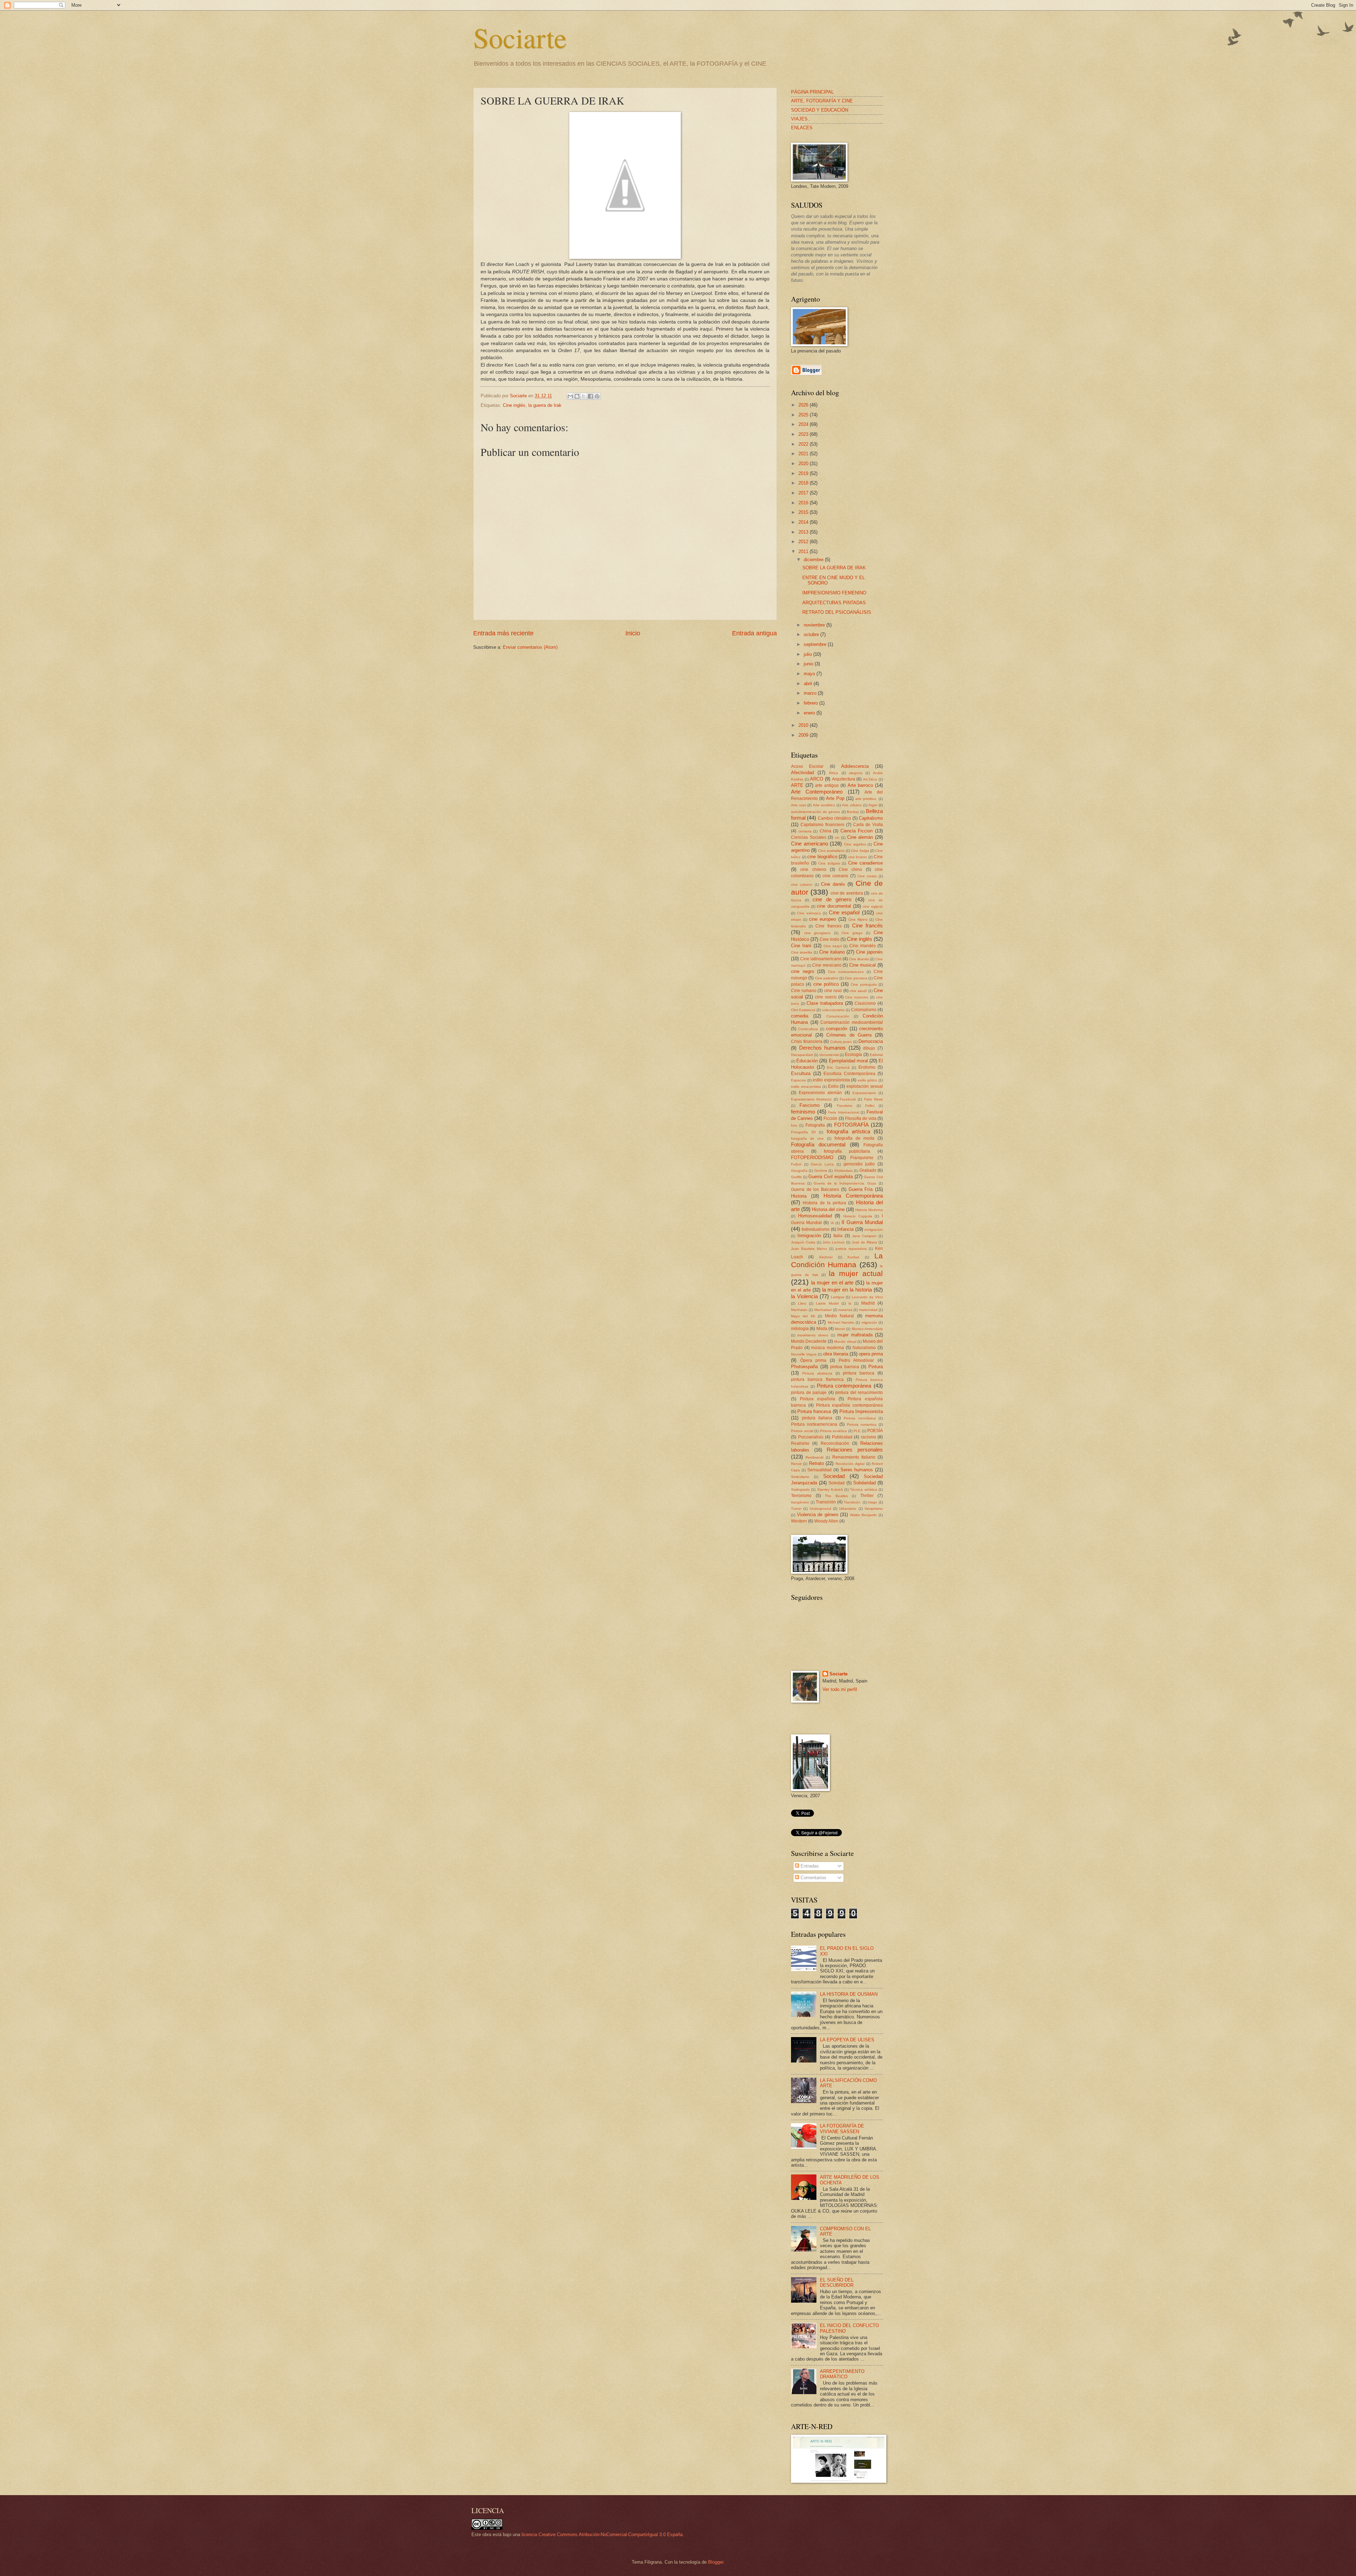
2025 (804, 415)
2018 (804, 483)
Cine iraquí (833, 946)
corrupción (837, 1029)
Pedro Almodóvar (857, 1360)
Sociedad (834, 1476)
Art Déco (870, 779)
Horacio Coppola (858, 1216)
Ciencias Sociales (809, 837)
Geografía (799, 1171)
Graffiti (796, 1177)
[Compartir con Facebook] (590, 396)
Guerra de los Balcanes (815, 1189)
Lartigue (838, 1297)
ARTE (797, 785)
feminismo (803, 1112)
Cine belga (860, 851)
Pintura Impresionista (861, 1411)
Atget (873, 805)
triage (873, 1502)
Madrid (868, 1303)
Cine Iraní (801, 946)
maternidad (868, 1310)
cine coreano (835, 876)
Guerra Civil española (830, 1177)
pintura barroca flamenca (817, 1379)
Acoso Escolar (807, 766)
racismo (869, 1437)
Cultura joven (841, 1042)
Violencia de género (818, 1515)
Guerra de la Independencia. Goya (845, 1183)
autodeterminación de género (816, 812)
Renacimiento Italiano (854, 1457)
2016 (804, 503)
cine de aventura (847, 893)
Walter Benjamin (864, 1515)
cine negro (802, 971)
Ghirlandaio (843, 1171)
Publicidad (842, 1437)
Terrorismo (801, 1496)
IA (832, 1223)
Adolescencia (855, 766)
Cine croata (867, 876)
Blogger (716, 2562)
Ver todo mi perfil (840, 1689)
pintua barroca (845, 1367)
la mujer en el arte (832, 1283)
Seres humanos (857, 1470)
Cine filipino (858, 919)
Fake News (873, 1099)
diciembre (814, 560)
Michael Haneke (841, 1322)
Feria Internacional (844, 1112)
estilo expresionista (831, 1080)
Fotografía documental (818, 1144)
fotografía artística (848, 1131)
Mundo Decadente (809, 1341)
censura (805, 831)
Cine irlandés (863, 946)
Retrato (816, 1463)
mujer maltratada (855, 1335)
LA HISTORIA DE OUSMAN (849, 1994)
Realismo (800, 1443)
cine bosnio (858, 857)
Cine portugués (864, 984)
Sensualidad (819, 1470)
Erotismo (867, 1067)
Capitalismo (871, 818)
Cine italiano (832, 952)
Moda (822, 1329)
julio (808, 654)
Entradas (809, 1866)
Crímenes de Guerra (849, 1035)
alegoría (856, 773)
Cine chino (850, 869)
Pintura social (802, 1431)
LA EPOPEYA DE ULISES (847, 2040)
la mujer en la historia (847, 1290)
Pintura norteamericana (814, 1424)
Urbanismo (848, 1509)
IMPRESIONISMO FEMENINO (834, 593)
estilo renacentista (806, 1087)
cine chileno (813, 869)
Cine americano (810, 844)
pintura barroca (859, 1373)
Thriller (867, 1496)
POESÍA (875, 1431)
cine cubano (802, 885)
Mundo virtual (845, 1342)
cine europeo (822, 919)
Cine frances (828, 926)
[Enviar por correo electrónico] (570, 396)
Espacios (798, 1080)
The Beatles (836, 1496)
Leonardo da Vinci (867, 1297)
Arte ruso (799, 805)
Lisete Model (827, 1303)
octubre (812, 634)
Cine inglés (514, 405)
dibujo (869, 1048)
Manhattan (823, 1310)
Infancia (845, 1229)
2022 (804, 444)
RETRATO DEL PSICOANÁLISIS (837, 612)
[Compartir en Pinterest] (597, 396)
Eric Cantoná (838, 1067)
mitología (800, 1329)
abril (809, 684)
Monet (840, 1329)
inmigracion (874, 1230)
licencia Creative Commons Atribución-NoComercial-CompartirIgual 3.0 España (602, 2535)
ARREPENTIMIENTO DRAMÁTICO (842, 2374)
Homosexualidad (815, 1216)
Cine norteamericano (846, 972)
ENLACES (802, 128)
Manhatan (799, 1310)
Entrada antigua (754, 633)
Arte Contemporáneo (817, 792)
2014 (804, 522)
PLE (857, 1431)
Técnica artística (863, 1489)
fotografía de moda (854, 1138)
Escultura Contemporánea (849, 1074)
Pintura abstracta (817, 1373)
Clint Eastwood (803, 1010)
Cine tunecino (857, 997)
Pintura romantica (862, 1424)
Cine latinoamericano (821, 959)
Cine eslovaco (809, 913)
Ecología (854, 1055)
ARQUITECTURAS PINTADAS (834, 603)
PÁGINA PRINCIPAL (812, 92)
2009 (804, 735)
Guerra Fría (861, 1189)
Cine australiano (831, 851)
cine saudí (858, 991)
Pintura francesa (814, 1411)
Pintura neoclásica (860, 1418)
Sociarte (520, 37)
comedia (800, 1016)
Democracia (871, 1041)
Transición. (852, 1502)
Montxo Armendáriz (867, 1329)
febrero (811, 703)
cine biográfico (822, 857)
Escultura (801, 1073)
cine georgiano (817, 933)
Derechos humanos (823, 1048)
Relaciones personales (855, 1450)
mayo (810, 674)
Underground (820, 1509)
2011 (804, 551)
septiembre (816, 644)
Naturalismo (864, 1348)
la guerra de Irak (545, 405)
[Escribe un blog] (577, 396)
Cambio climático (834, 818)
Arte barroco (860, 785)
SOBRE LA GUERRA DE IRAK (834, 568)
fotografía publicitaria (847, 1151)
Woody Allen (826, 1521)
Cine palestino (827, 978)
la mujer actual (856, 1273)
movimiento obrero (813, 1335)
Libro (802, 1303)
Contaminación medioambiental (852, 1022)
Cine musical (863, 965)
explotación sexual (865, 1086)
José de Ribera (864, 1242)
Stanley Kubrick (830, 1489)
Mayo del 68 (803, 1316)
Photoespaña (804, 1367)
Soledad (837, 1483)
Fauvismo (845, 1106)
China (825, 831)
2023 (804, 434)
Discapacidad (802, 1055)
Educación (807, 1061)
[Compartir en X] (584, 396)
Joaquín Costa (803, 1242)
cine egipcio (873, 906)
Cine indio (829, 939)
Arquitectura (844, 779)
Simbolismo (800, 1477)
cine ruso (833, 991)
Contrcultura (808, 1029)
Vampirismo (874, 1509)
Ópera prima (813, 1360)
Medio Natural (839, 1316)
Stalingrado (800, 1489)
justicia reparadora (851, 1249)
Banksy (853, 812)
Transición (826, 1502)
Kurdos (853, 1257)
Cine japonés (869, 952)
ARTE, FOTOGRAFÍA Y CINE (822, 101)
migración (869, 1322)
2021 (804, 454)
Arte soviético (824, 805)
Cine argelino (855, 844)
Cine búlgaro (829, 863)
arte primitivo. (866, 799)
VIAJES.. (801, 119)
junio (809, 664)
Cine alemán (860, 837)
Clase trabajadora (825, 1003)
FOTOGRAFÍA (851, 1125)
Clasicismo (865, 1003)
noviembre (815, 625)
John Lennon (834, 1242)
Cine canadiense (866, 863)
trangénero (800, 1502)
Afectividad (802, 773)
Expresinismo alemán (820, 1093)
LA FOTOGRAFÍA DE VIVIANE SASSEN (842, 2129)
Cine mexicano (827, 965)
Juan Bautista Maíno (809, 1249)
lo (850, 1303)
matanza (845, 1310)
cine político (826, 984)
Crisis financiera (807, 1041)
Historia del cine (828, 1209)
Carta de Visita (868, 825)
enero (810, 713)
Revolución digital (850, 1464)
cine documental (834, 906)
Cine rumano (804, 991)
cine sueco (826, 997)
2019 (804, 473)
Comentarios (813, 1878)
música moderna (828, 1348)
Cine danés (833, 884)
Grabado (868, 1170)
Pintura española (817, 1399)
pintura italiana (817, 1418)
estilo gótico (868, 1080)
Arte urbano (852, 805)
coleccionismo (833, 1010)
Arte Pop (835, 798)
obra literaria (836, 1354)
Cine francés (868, 925)
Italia (838, 1236)
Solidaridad (864, 1483)
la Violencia (804, 1296)
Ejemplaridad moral (848, 1061)
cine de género (832, 899)
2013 (804, 532)
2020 (804, 464)
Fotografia (815, 1125)
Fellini (870, 1106)
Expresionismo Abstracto (811, 1099)
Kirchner (826, 1257)
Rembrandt (814, 1457)
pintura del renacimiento (859, 1393)
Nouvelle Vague (804, 1354)
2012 (804, 542)
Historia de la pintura (824, 1203)
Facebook (848, 1099)
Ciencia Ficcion (857, 831)
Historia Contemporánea (853, 1196)
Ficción (830, 1118)
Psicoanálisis (811, 1437)
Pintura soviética (834, 1431)
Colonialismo (864, 1010)
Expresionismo (864, 1093)
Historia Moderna (869, 1210)
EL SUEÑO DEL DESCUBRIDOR (837, 2283)
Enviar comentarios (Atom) (530, 647)
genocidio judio (859, 1164)
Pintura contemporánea (844, 1386)
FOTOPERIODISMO (812, 1158)
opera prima (871, 1354)
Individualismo (816, 1229)
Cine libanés (859, 959)
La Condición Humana (837, 1260)
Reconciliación (835, 1443)
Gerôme (821, 1171)
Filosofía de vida (861, 1118)
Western (799, 1521)
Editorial (876, 1055)
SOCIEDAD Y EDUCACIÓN (820, 110)
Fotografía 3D (803, 1132)
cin (837, 838)
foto (794, 1125)
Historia (799, 1196)
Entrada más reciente (503, 633)
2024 (804, 424)
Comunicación (838, 1016)
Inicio (633, 633)
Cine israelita (802, 952)
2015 (804, 512)
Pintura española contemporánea (850, 1405)
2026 (804, 405)
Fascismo (810, 1105)
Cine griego (852, 933)
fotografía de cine (807, 1138)
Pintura (876, 1367)
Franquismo (862, 1158)
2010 (804, 725)
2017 (804, 493)
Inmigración (809, 1236)
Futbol (796, 1164)
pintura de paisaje (809, 1393)
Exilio (833, 1086)
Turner (796, 1509)
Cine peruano (856, 978)
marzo (811, 693)
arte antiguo (827, 785)
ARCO (817, 779)
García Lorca (822, 1164)
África (833, 773)
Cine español (844, 912)
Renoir (796, 1464)
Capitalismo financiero (822, 825)
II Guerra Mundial (862, 1222)
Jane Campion (864, 1236)
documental (829, 1055)
